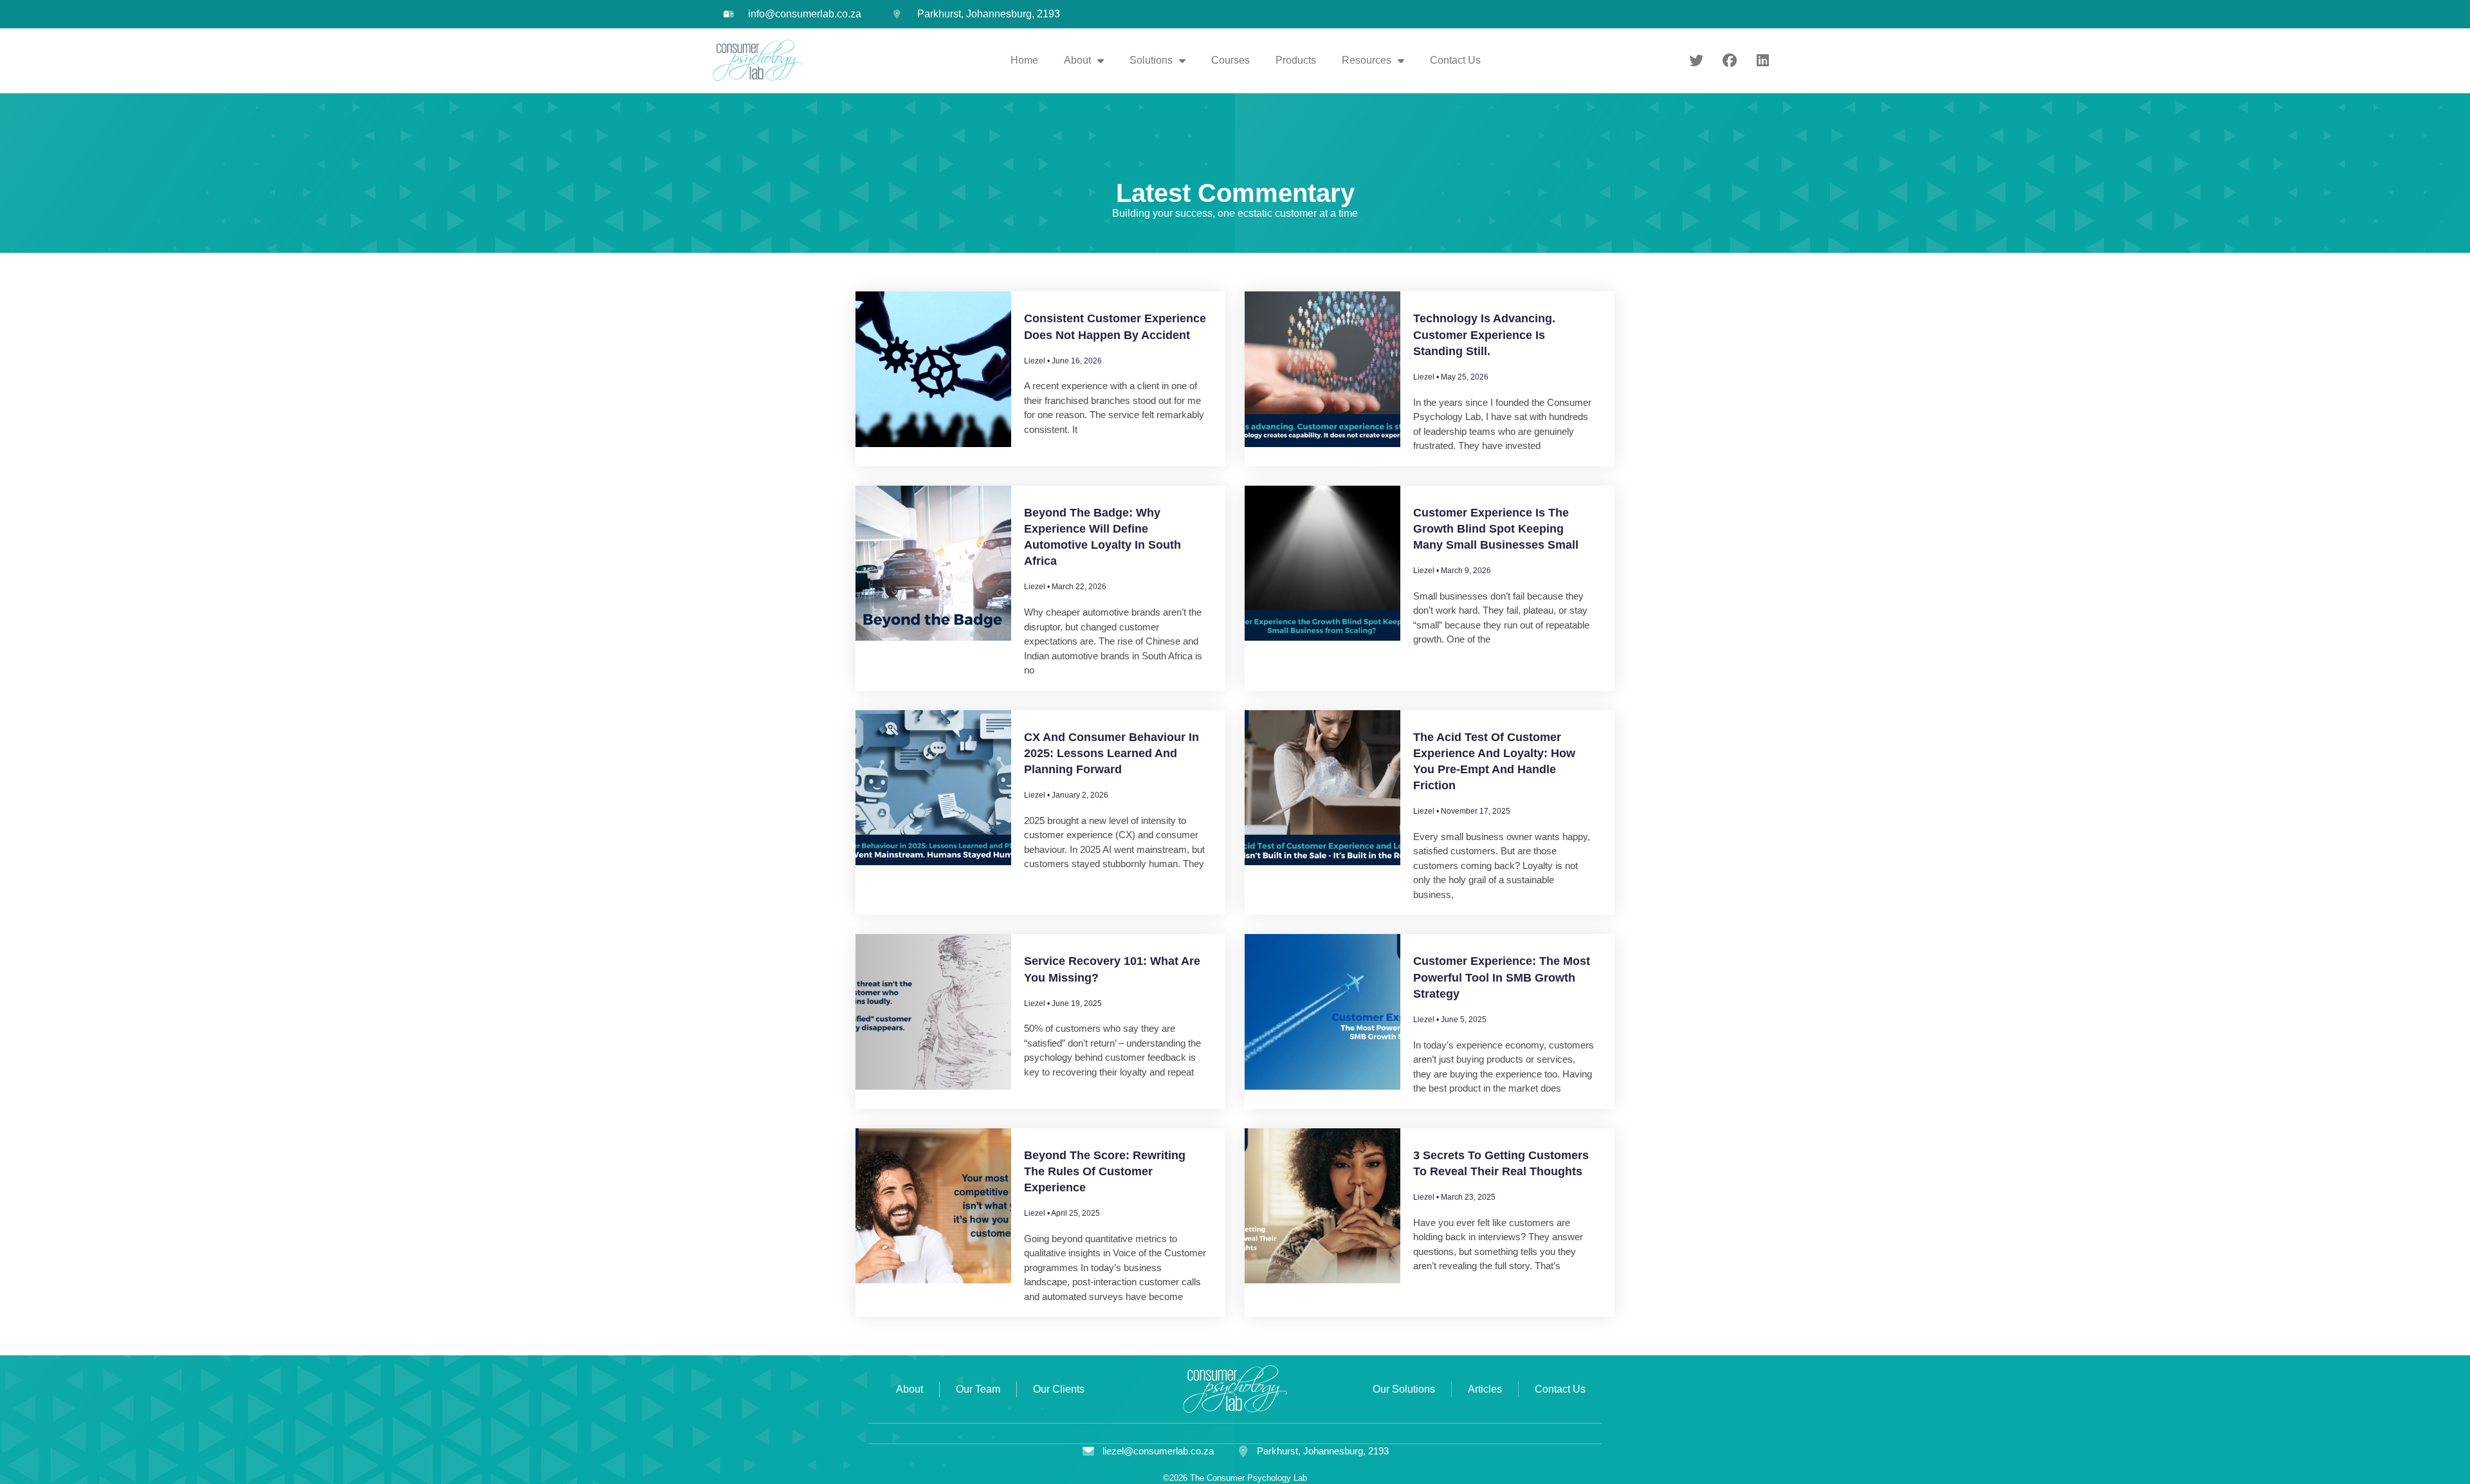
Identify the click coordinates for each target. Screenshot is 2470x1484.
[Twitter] (1696, 60)
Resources (1367, 60)
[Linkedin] (1762, 60)
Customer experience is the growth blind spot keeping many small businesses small (1496, 529)
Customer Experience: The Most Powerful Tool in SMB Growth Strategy (1502, 977)
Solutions (1151, 60)
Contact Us (1455, 60)
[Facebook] (1730, 60)
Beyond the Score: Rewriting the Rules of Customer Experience (1105, 1171)
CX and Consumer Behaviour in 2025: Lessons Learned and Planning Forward (1111, 753)
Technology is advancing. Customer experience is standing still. (1484, 334)
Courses (1230, 60)
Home (1024, 60)
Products (1296, 60)
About (1077, 60)
